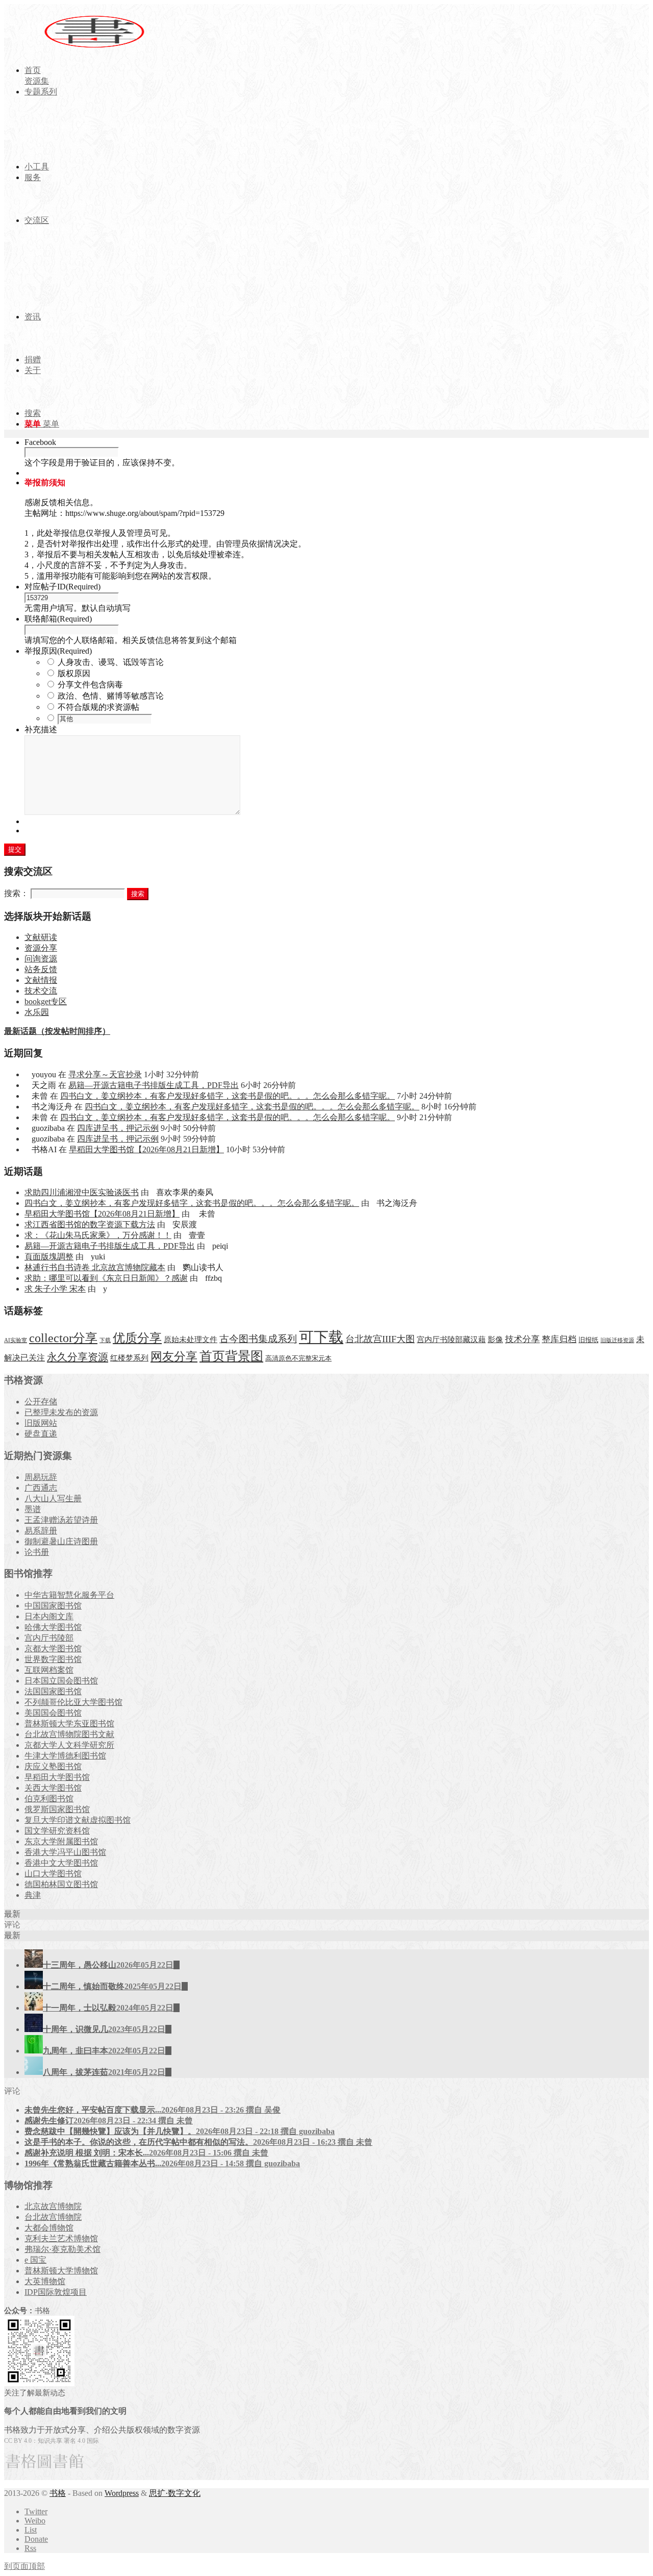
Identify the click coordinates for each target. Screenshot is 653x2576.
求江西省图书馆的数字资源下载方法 (90, 1224)
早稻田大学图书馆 (57, 1777)
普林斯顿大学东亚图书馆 (69, 1724)
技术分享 (522, 1339)
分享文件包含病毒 (90, 685)
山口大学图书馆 (53, 1874)
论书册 (37, 1552)
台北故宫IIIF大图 (380, 1339)
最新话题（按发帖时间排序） (57, 1031)
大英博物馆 (45, 2281)
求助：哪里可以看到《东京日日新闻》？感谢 (106, 1278)
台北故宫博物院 (53, 2217)
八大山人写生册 (53, 1498)
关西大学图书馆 (53, 1788)
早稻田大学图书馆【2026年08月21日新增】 (146, 1149)
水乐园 (37, 1012)
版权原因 (74, 673)
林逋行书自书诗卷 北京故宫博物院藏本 (95, 1267)
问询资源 (41, 959)
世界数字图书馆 (53, 1659)
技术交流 (41, 991)
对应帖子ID (62, 587)
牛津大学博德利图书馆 (65, 1756)
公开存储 (41, 1402)
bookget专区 (46, 1001)
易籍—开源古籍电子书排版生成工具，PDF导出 (154, 1085)
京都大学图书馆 (53, 1649)
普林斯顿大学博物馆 (61, 2271)
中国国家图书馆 (53, 1606)
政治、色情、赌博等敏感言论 (111, 696)
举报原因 (58, 651)
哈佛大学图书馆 (53, 1627)
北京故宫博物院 (53, 2206)
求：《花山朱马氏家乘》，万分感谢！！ (98, 1235)
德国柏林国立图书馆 (61, 1884)
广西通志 (41, 1488)
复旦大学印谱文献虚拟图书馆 (78, 1820)
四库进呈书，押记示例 (118, 1128)
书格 (58, 2493)
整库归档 (559, 1339)
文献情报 (41, 980)
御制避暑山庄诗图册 (61, 1541)
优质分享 (137, 1338)
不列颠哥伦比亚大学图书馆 (73, 1702)
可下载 (321, 1337)
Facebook (40, 442)
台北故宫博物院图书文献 (69, 1734)
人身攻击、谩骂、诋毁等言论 (111, 662)
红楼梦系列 (129, 1358)
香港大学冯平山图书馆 (65, 1852)
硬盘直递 (41, 1434)
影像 (495, 1339)
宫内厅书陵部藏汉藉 (451, 1339)
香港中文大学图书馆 (61, 1863)
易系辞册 (41, 1531)
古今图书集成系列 (258, 1339)
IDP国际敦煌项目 (56, 2292)
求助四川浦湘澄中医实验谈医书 (82, 1192)
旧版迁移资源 (617, 1340)
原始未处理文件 (191, 1340)
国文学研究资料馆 (57, 1831)
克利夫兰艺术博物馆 (61, 2238)
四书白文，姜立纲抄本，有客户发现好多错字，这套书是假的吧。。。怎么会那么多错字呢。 (228, 1096)
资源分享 (41, 948)
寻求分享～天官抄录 (105, 1074)
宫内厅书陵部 (49, 1638)
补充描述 (41, 729)
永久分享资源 (78, 1357)
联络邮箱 (58, 619)
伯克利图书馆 (49, 1799)
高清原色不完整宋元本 (298, 1358)
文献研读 (41, 937)
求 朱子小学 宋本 (55, 1289)
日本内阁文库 (49, 1616)
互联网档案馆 (49, 1670)
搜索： (16, 893)
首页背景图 (231, 1356)
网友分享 (174, 1357)
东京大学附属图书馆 (61, 1841)
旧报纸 (588, 1340)
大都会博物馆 (49, 2228)
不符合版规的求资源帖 (98, 707)
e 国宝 (35, 2260)
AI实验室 (16, 1340)
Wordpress (122, 2493)
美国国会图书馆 (53, 1713)
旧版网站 (41, 1423)
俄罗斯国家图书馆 (57, 1809)
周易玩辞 (41, 1477)
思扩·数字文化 (175, 2493)
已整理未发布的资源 (61, 1412)
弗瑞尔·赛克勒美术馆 (62, 2249)
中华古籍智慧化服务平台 (69, 1595)
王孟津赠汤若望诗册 (61, 1520)
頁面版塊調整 (49, 1257)
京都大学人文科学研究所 (69, 1745)
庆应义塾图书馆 (53, 1766)
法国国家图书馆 (53, 1691)
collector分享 (63, 1338)
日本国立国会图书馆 (61, 1681)
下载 (105, 1340)
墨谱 (33, 1509)
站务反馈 (41, 969)
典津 (33, 1895)
